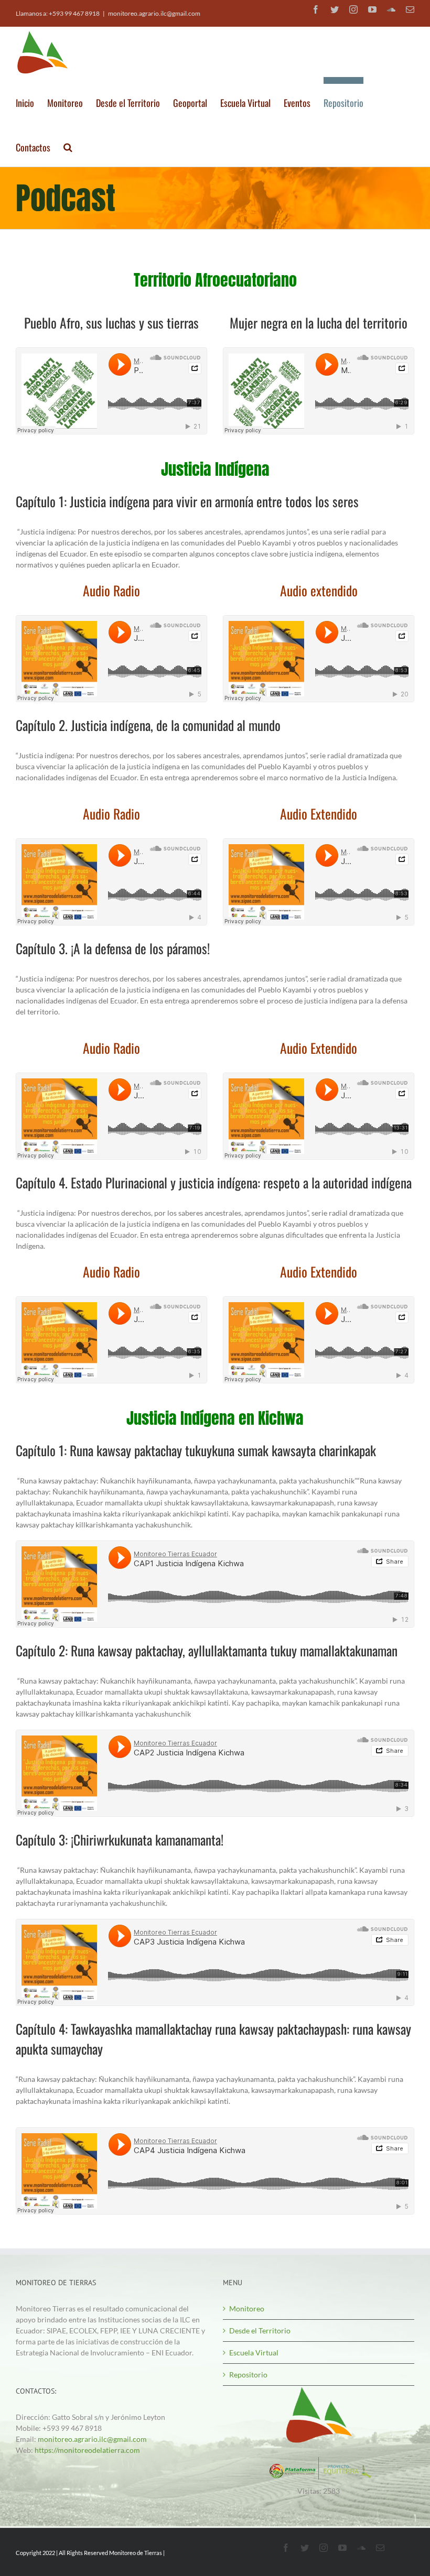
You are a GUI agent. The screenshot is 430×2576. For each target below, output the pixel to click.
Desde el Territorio (260, 2331)
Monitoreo (247, 2308)
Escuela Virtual (254, 2353)
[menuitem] (31, 99)
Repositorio (248, 2375)
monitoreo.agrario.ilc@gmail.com (154, 13)
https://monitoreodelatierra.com (87, 2450)
